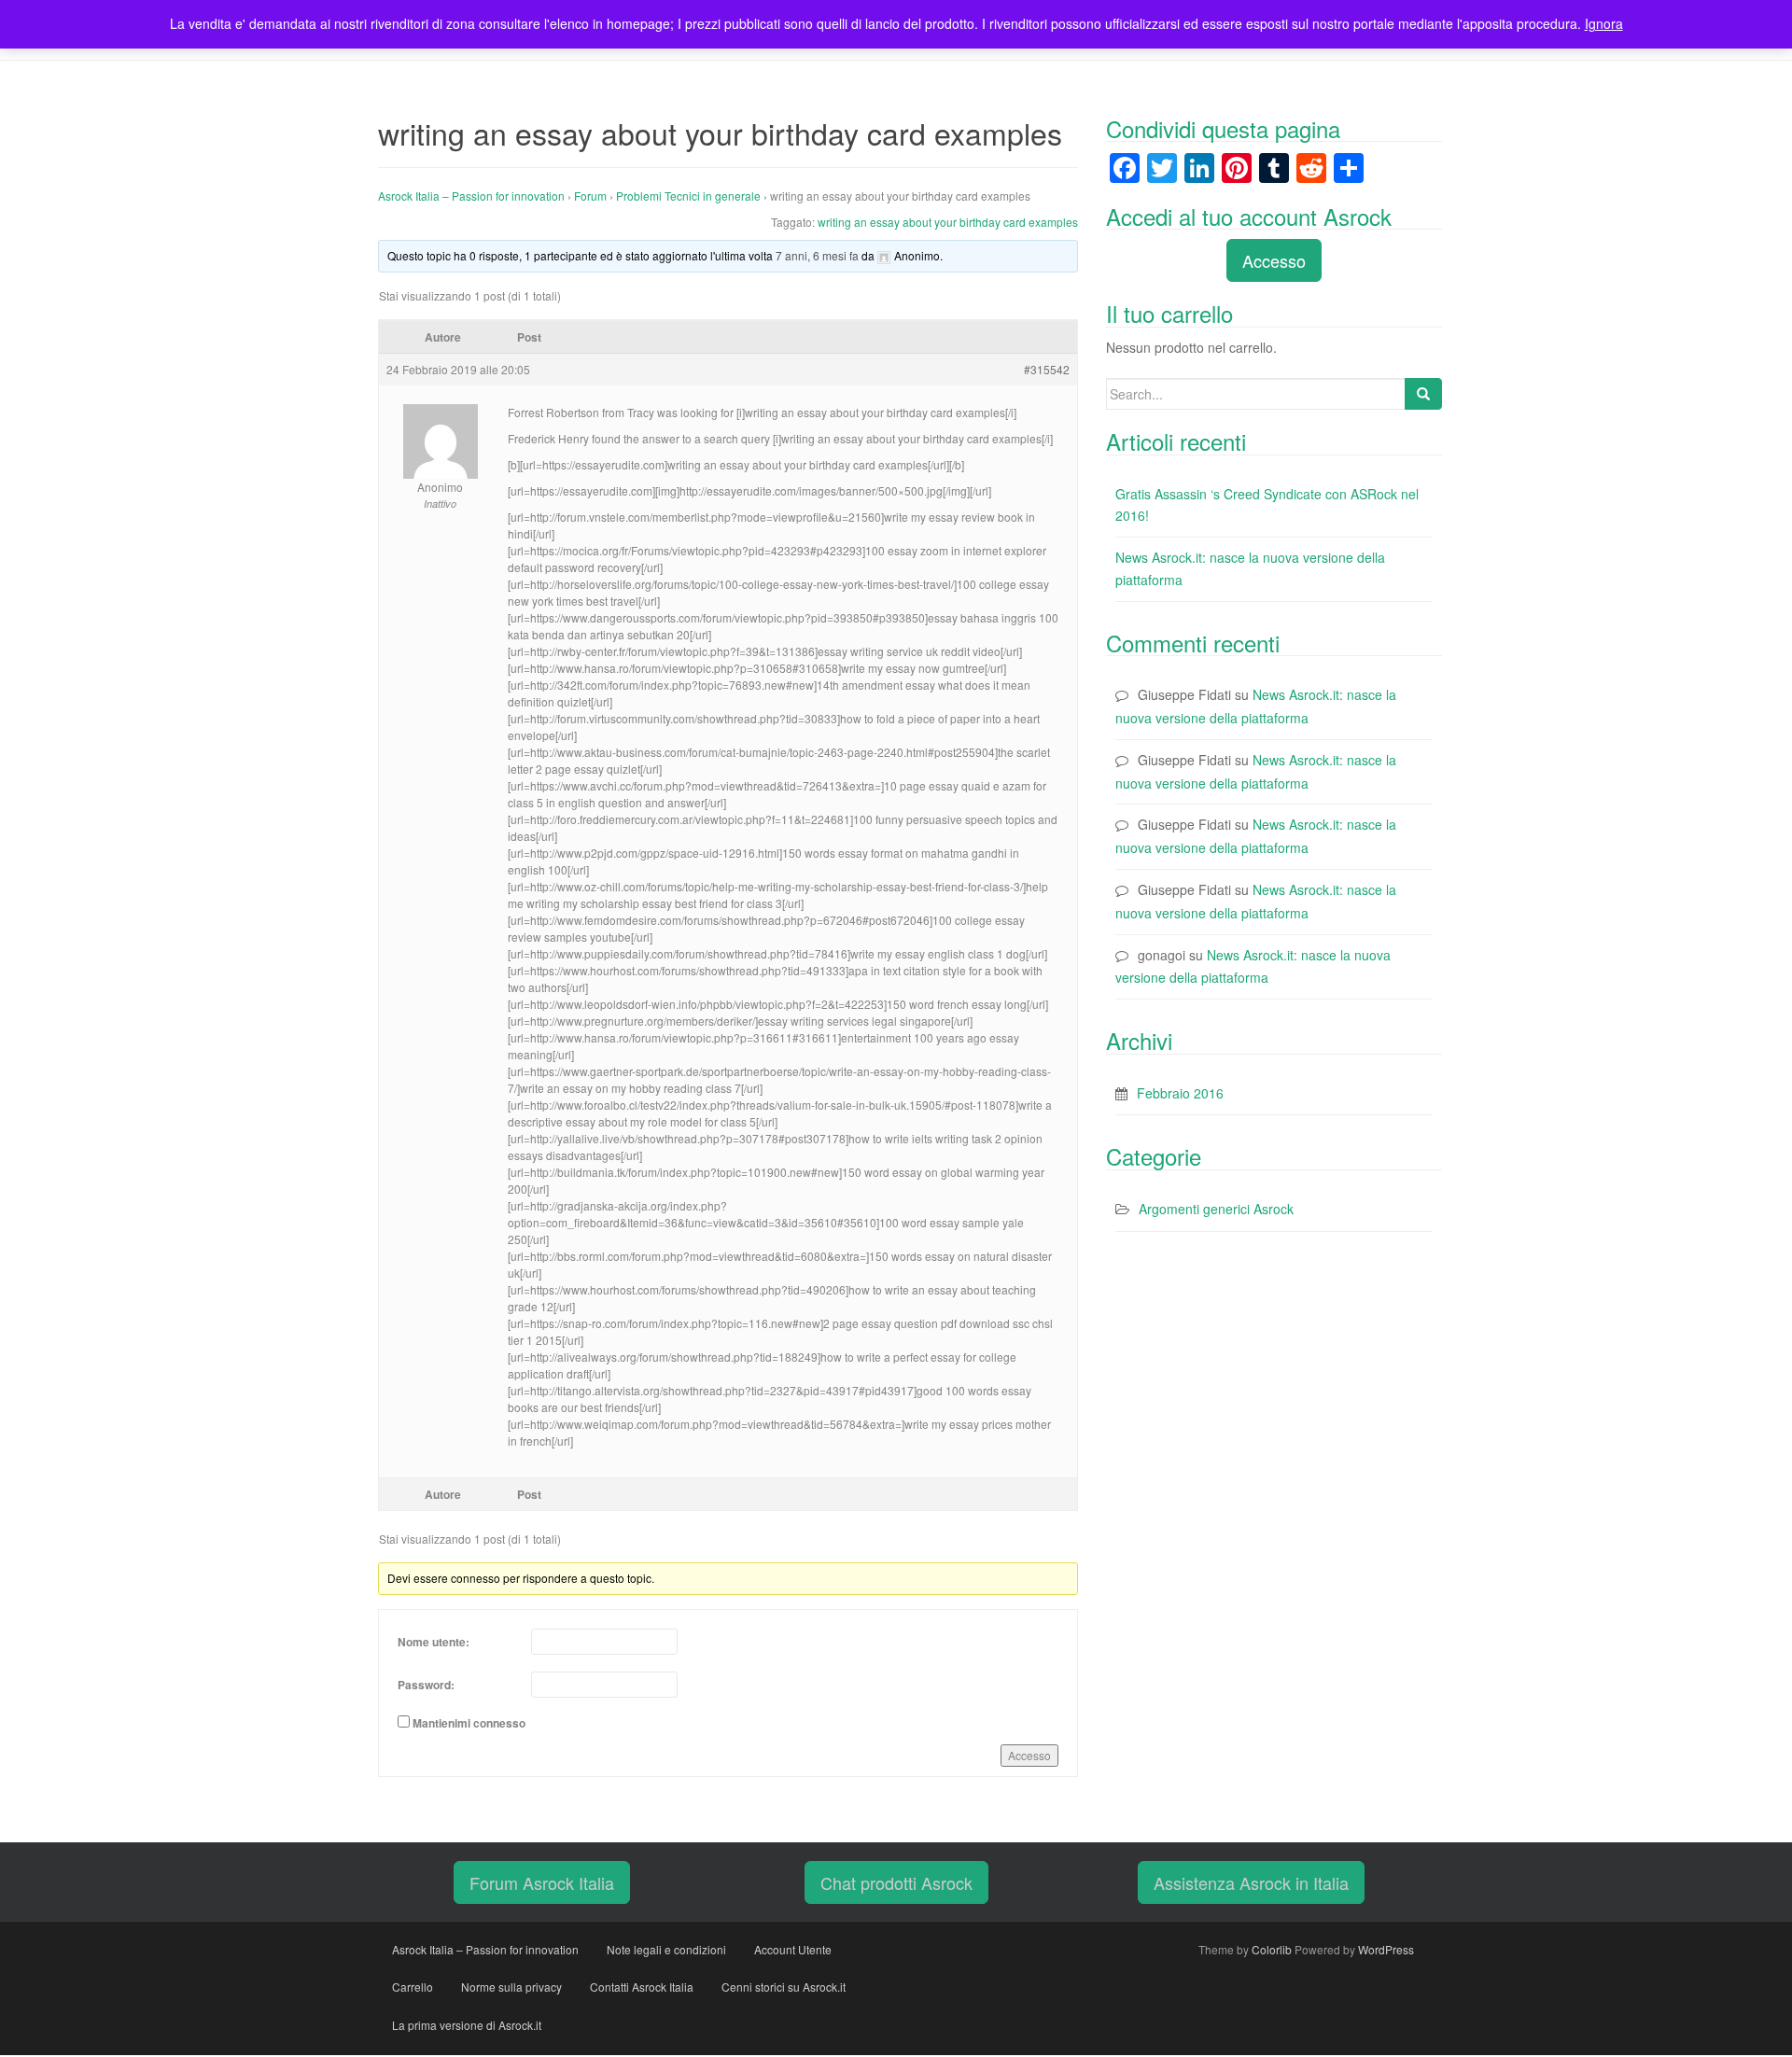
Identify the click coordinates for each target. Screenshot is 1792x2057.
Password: (426, 1685)
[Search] (1423, 394)
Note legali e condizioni (666, 1949)
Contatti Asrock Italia (642, 1987)
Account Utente (793, 1949)
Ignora (1604, 23)
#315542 (1047, 369)
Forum (590, 196)
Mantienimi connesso (469, 1723)
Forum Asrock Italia (542, 1882)
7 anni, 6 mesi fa (817, 255)
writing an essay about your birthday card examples (948, 222)
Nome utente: (434, 1642)
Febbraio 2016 (1180, 1093)
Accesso (1029, 1755)
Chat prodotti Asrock (896, 1882)
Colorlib (1272, 1949)
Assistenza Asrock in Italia (1251, 1882)
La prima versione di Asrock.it (467, 2025)
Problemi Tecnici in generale (688, 196)
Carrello (413, 1987)
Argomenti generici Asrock (1216, 1209)
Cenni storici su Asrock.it (784, 1987)
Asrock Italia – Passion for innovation (471, 196)
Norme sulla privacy (511, 1987)
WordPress (1386, 1949)
